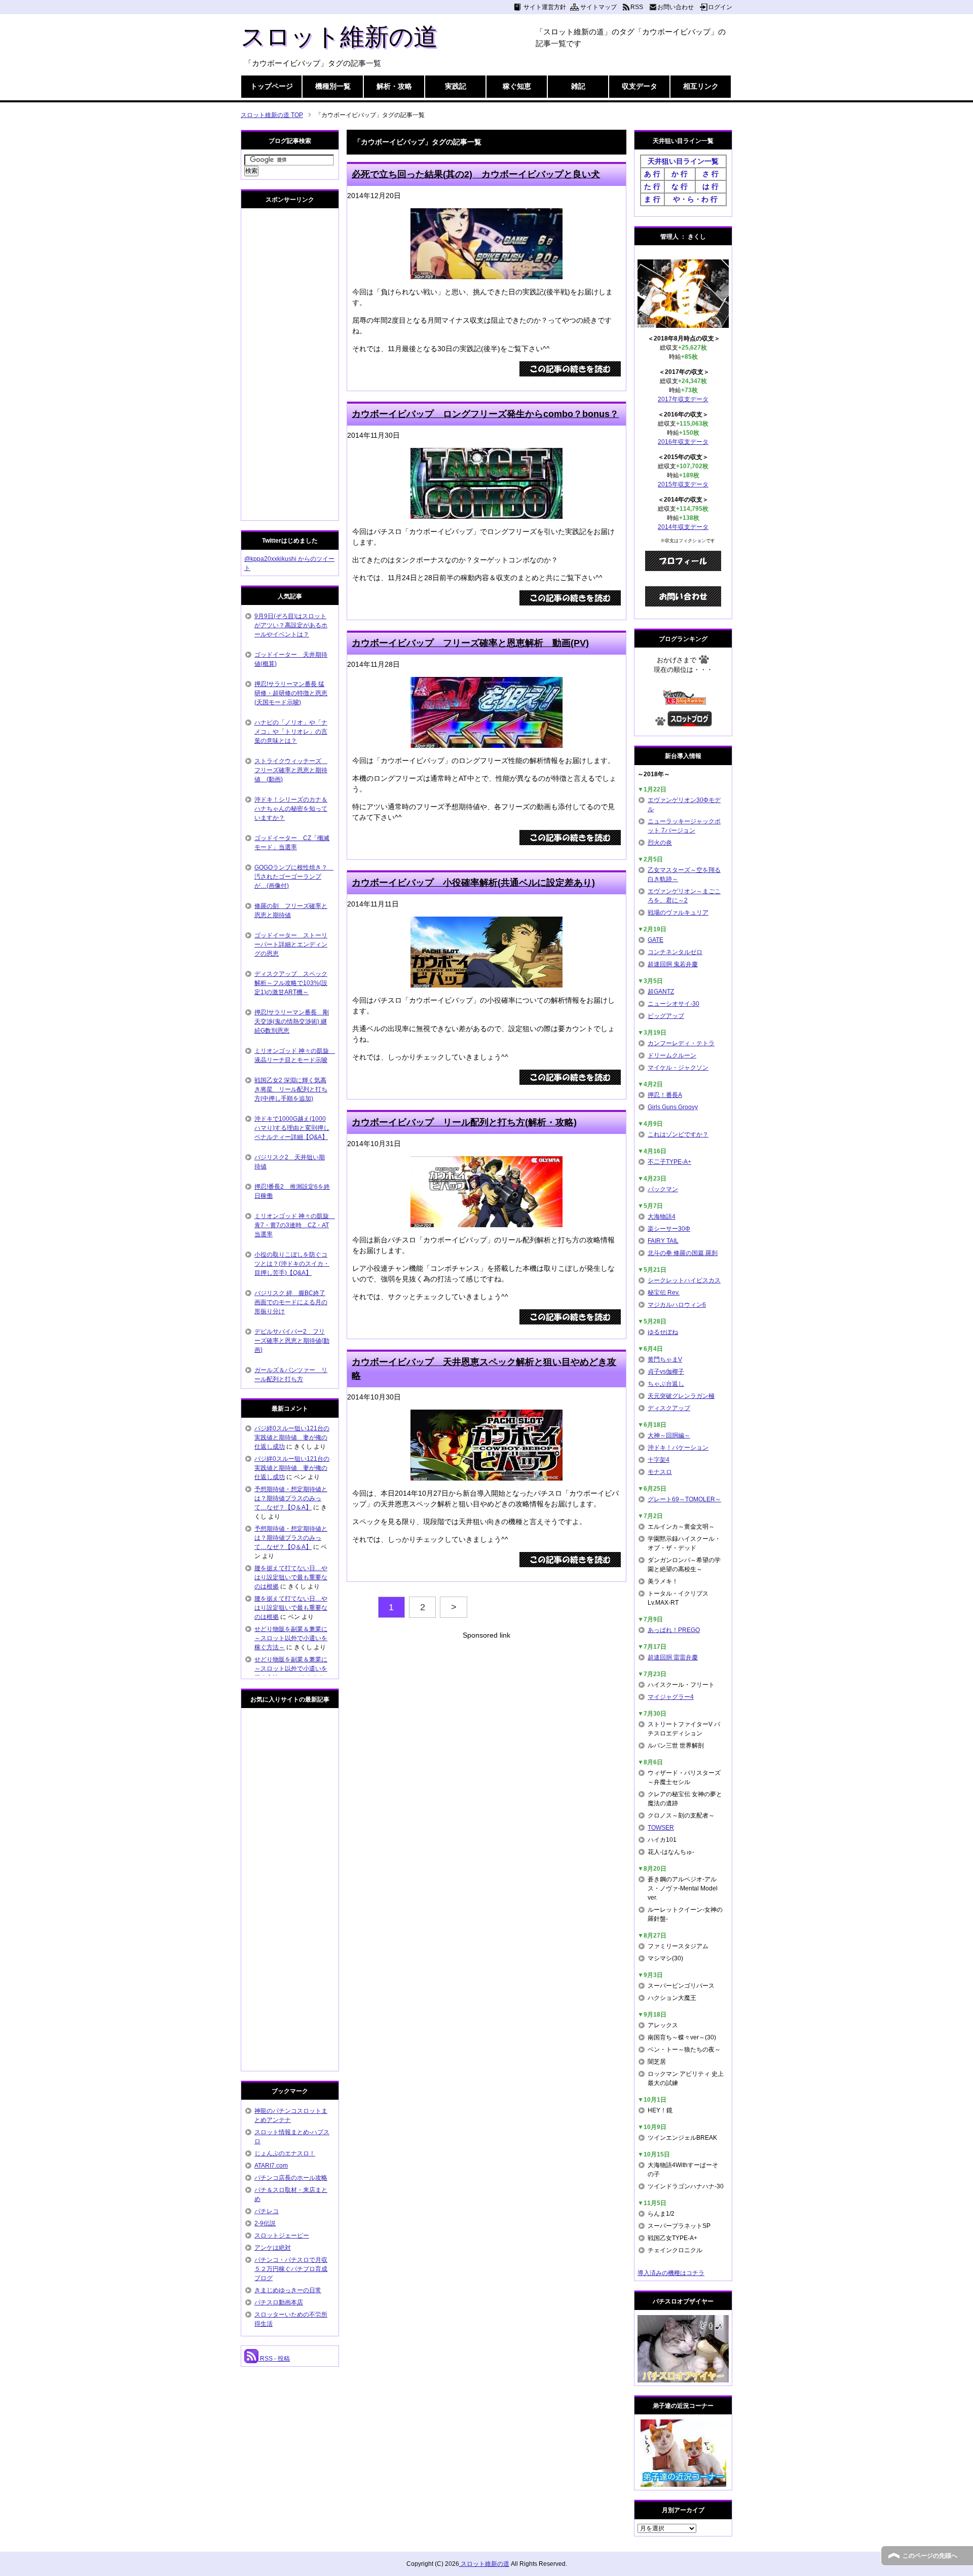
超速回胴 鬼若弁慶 (673, 964)
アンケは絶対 (273, 2248)
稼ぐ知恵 (517, 86)
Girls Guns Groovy (673, 1107)
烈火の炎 (660, 843)
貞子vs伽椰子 (666, 1372)
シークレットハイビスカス (684, 1280)
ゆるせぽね (663, 1332)
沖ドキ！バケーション (678, 1448)
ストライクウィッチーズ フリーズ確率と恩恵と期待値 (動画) (291, 770)
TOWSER (661, 1828)
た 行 (652, 186)
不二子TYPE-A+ (669, 1162)
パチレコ (267, 2211)
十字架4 (659, 1460)
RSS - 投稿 (274, 2359)
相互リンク (701, 86)
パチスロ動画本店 (279, 2302)
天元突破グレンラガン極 (681, 1396)
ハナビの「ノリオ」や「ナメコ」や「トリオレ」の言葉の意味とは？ (291, 732)
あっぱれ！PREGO (674, 1630)
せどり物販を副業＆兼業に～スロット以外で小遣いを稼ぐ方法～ (291, 1638)
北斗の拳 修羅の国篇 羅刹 (683, 1253)
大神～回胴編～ (669, 1435)
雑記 (578, 86)
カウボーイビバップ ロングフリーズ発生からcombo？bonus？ (485, 414)
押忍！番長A (665, 1095)
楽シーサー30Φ (669, 1229)
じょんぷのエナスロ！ (285, 2153)
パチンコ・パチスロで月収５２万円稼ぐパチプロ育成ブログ (291, 2269)
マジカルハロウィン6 (677, 1305)
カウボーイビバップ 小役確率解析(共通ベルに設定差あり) (473, 883)
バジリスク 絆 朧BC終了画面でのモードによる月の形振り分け (291, 1302)
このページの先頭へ (930, 2556)
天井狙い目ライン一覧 (683, 161)
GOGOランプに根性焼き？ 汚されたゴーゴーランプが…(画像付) (294, 877)
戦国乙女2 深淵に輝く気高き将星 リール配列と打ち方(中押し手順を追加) (291, 1089)
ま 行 (652, 199)
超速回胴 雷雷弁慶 (673, 1657)
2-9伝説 (265, 2223)
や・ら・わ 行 (695, 199)
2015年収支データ (683, 484)
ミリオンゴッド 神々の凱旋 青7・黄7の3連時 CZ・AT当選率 (295, 1225)
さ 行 (710, 174)
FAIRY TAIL (663, 1241)
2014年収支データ (683, 527)
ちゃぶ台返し (666, 1384)
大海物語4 (662, 1217)
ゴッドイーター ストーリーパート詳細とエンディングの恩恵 (291, 944)
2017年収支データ (683, 399)
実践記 (456, 86)
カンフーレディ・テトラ (681, 1043)
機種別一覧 (333, 86)
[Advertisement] (486, 1712)
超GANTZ (661, 992)
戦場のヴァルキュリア (678, 913)
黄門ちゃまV (665, 1359)
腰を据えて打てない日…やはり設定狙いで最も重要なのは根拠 (291, 1577)
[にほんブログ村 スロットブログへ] (690, 722)
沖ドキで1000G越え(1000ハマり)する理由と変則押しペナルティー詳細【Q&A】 (292, 1128)
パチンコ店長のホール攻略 (291, 2178)
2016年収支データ (683, 442)
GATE (656, 940)
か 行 (680, 174)
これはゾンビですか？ (678, 1134)
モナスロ (660, 1472)
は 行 (710, 186)
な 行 (680, 186)
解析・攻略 (394, 86)
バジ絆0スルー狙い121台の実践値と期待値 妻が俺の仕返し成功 (292, 1437)
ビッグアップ (666, 1016)
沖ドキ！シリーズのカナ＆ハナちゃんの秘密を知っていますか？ (291, 809)
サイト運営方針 (545, 7)
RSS (637, 7)
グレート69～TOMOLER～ (684, 1499)
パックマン (663, 1189)
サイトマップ (598, 7)
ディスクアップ (669, 1408)
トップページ (272, 86)
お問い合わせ (676, 7)
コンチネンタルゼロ (675, 952)
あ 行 (652, 174)
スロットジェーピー (282, 2236)
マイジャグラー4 (671, 1697)
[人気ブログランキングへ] (683, 700)
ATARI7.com (271, 2166)
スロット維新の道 (339, 37)
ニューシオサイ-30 (673, 1004)
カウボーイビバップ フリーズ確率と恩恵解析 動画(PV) (470, 643)
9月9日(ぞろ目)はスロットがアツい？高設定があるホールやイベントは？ (291, 625)
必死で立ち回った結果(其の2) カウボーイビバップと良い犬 (476, 174)
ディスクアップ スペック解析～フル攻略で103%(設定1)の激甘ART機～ (291, 983)
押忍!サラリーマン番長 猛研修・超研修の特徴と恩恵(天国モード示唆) (291, 693)
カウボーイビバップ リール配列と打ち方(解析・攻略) (464, 1122)
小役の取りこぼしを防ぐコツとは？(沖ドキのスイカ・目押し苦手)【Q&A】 (292, 1264)
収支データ (640, 86)
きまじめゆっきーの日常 (288, 2290)
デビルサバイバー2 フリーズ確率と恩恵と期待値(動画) (292, 1341)
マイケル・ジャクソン (678, 1068)
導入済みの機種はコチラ (671, 2273)
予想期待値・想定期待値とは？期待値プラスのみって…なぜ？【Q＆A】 (291, 1498)
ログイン (720, 7)
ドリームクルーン (672, 1055)
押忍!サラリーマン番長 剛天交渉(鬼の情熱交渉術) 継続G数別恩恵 (292, 1021)
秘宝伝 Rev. (664, 1293)
